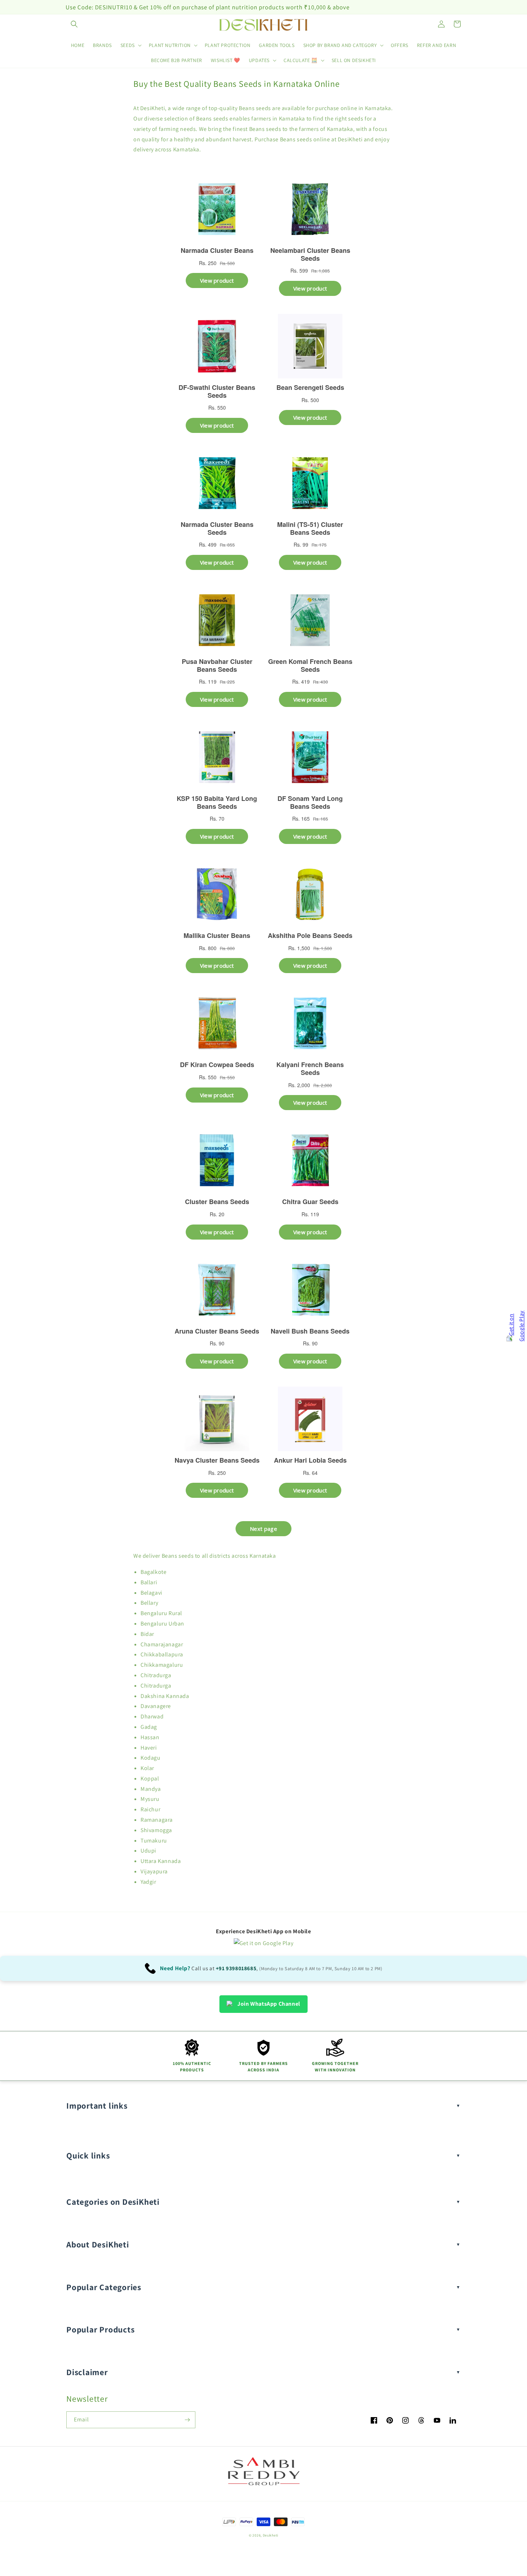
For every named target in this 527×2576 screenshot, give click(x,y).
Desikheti (270, 2535)
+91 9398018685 (236, 1968)
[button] (74, 24)
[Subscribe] (187, 2420)
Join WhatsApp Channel (269, 2004)
